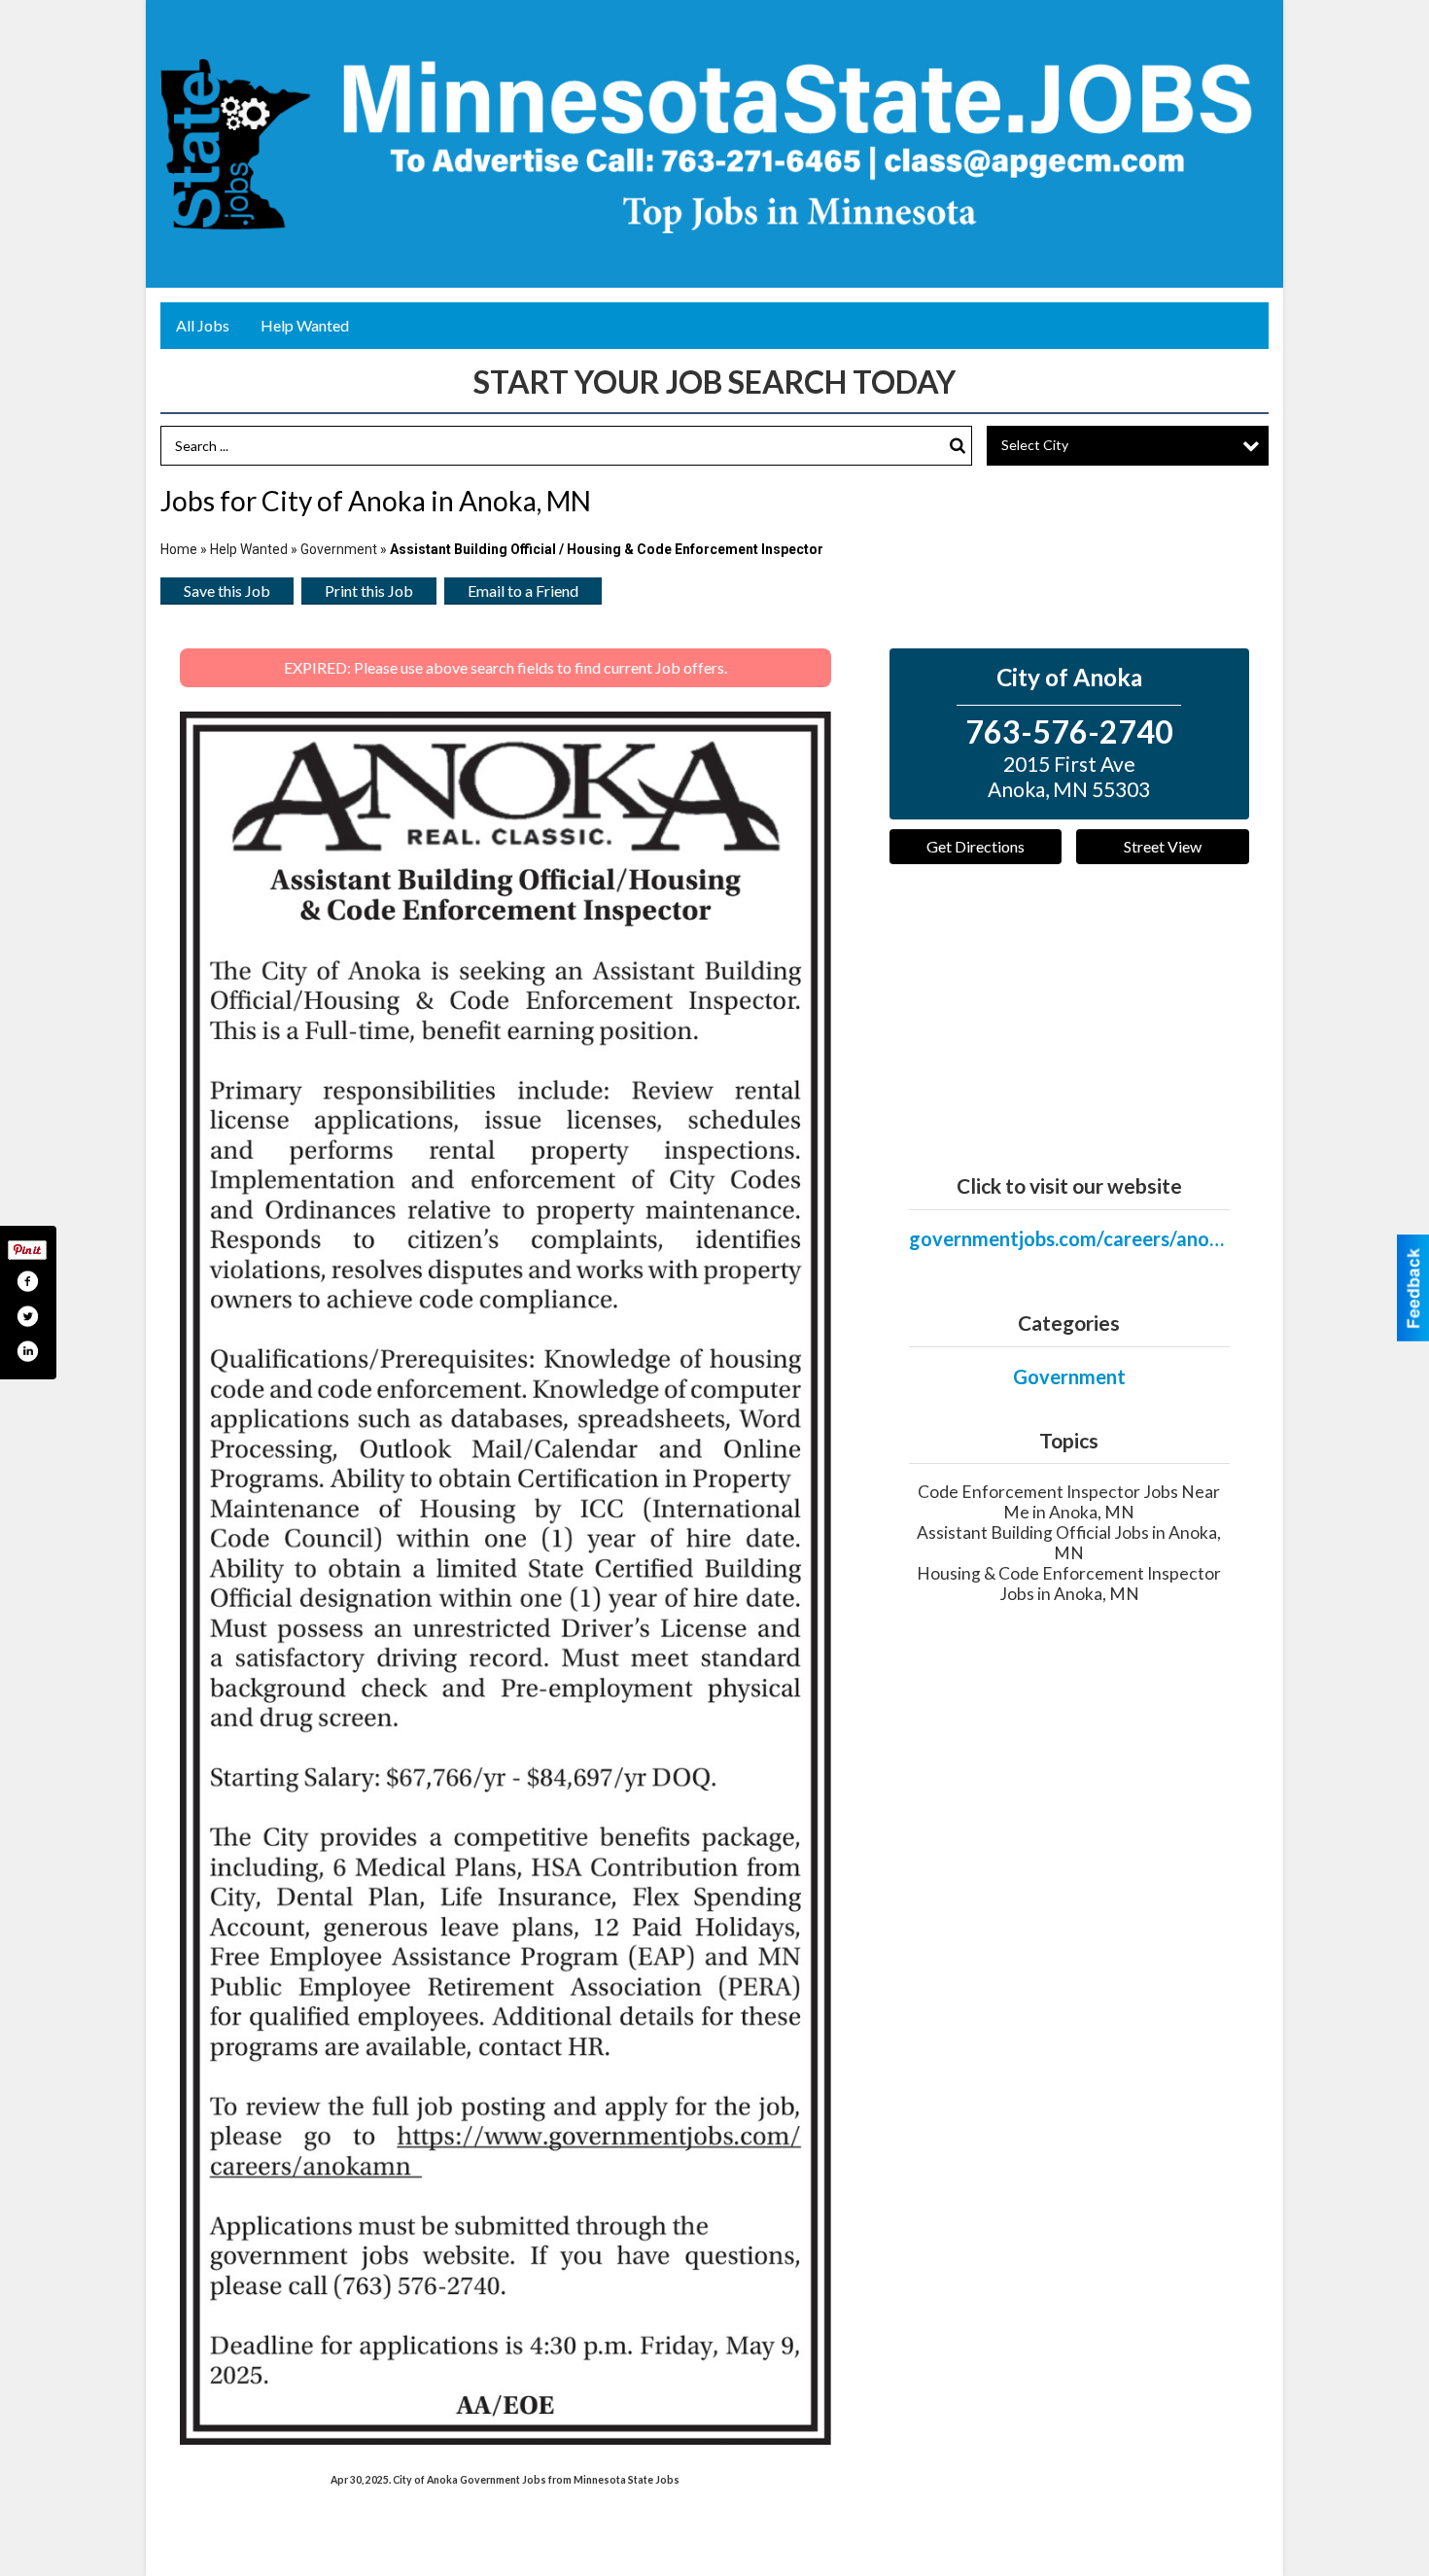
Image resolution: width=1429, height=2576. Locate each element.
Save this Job (227, 591)
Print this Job (369, 591)
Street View (1163, 846)
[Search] (958, 446)
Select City (1035, 445)
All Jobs (203, 325)
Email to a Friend (523, 591)
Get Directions (976, 846)
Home (179, 549)
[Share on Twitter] (27, 1316)
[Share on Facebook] (27, 1281)
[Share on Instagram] (27, 1351)
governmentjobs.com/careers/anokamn (1069, 1238)
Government (339, 549)
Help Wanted (305, 325)
